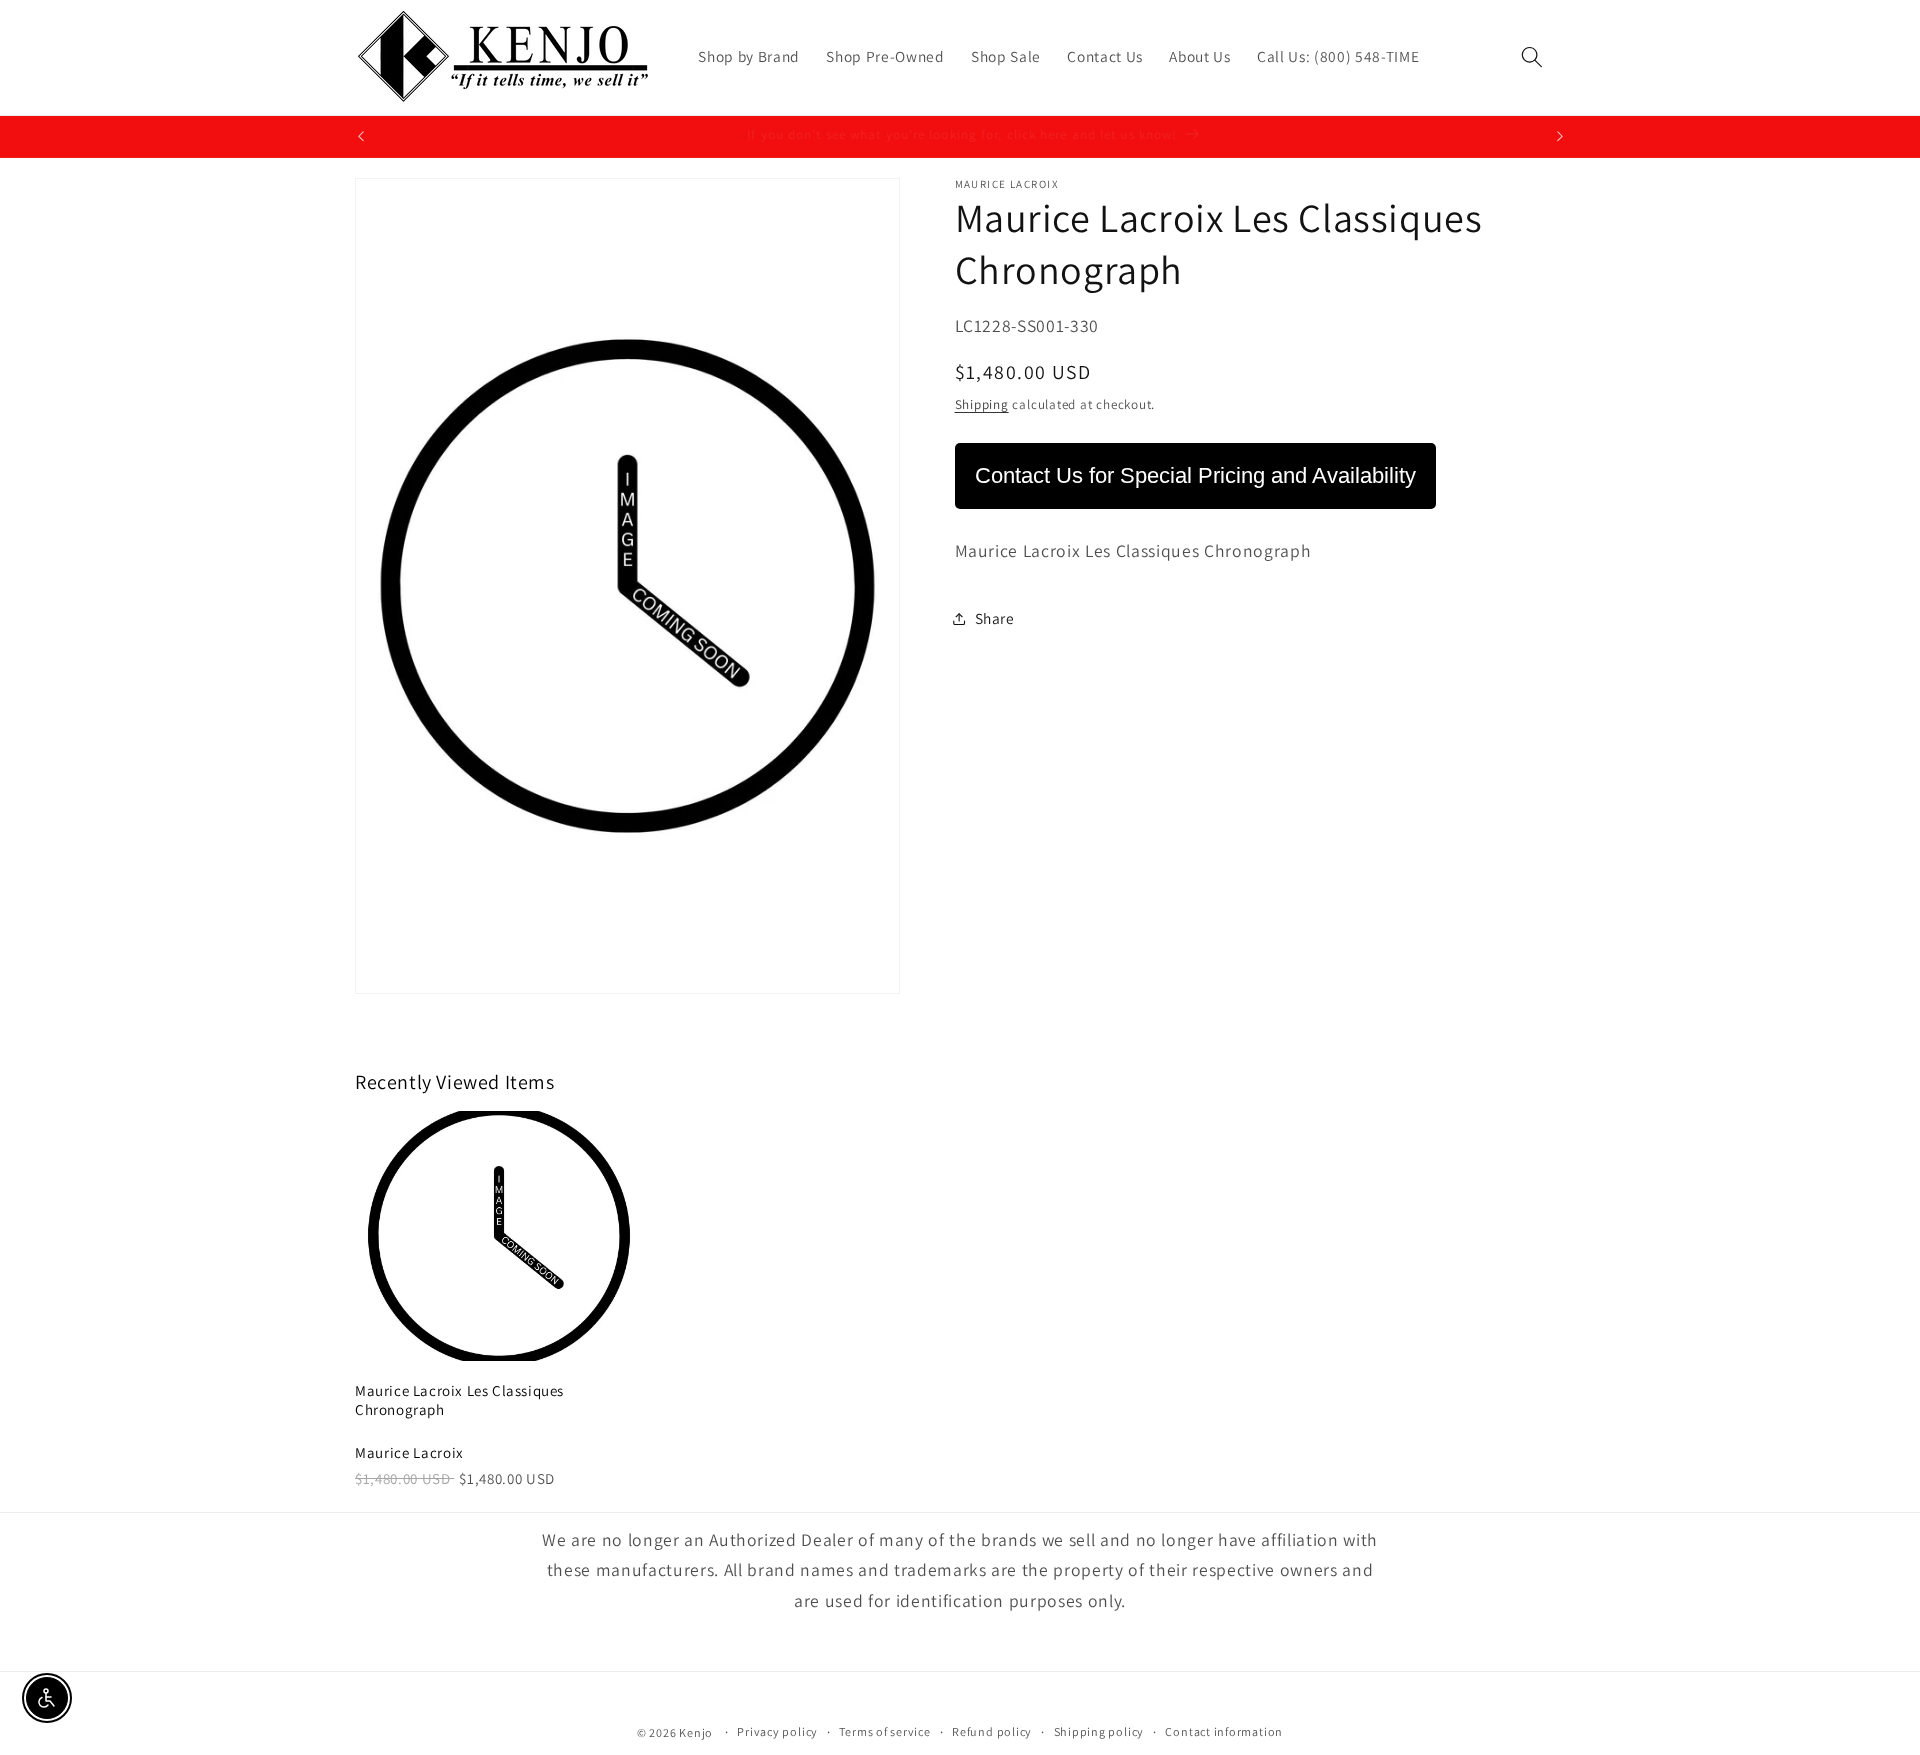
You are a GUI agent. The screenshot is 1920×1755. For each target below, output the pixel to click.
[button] (1532, 57)
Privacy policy (777, 1731)
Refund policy (992, 1731)
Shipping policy (1099, 1731)
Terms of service (884, 1731)
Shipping (982, 404)
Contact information (1224, 1731)
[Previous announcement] (361, 137)
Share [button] (995, 618)
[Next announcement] (1560, 137)
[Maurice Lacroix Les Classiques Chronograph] (499, 1236)
